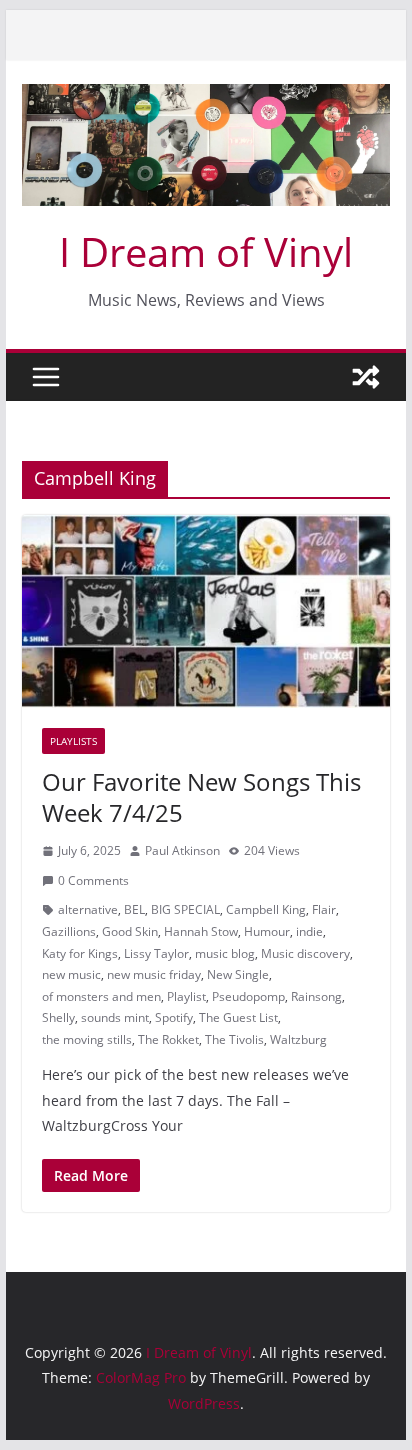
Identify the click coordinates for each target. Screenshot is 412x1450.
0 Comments (93, 880)
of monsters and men (101, 996)
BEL (134, 909)
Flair (324, 909)
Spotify (174, 1017)
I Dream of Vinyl (206, 251)
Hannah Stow (201, 931)
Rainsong (316, 996)
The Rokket (168, 1039)
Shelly (58, 1017)
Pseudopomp (248, 996)
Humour (267, 931)
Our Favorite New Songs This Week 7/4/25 (201, 797)
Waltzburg (298, 1039)
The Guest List (238, 1017)
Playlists (73, 741)
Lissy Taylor (156, 953)
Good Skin (130, 931)
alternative (88, 909)
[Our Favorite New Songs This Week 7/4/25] (206, 611)
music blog (225, 953)
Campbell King (266, 909)
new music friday (154, 974)
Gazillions (69, 931)
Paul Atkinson (182, 850)
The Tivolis (234, 1039)
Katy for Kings (80, 953)
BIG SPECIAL (185, 909)
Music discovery (305, 953)
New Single (238, 974)
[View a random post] (366, 377)
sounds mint (115, 1017)
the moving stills (87, 1039)
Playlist (186, 996)
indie (309, 931)
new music (71, 974)
